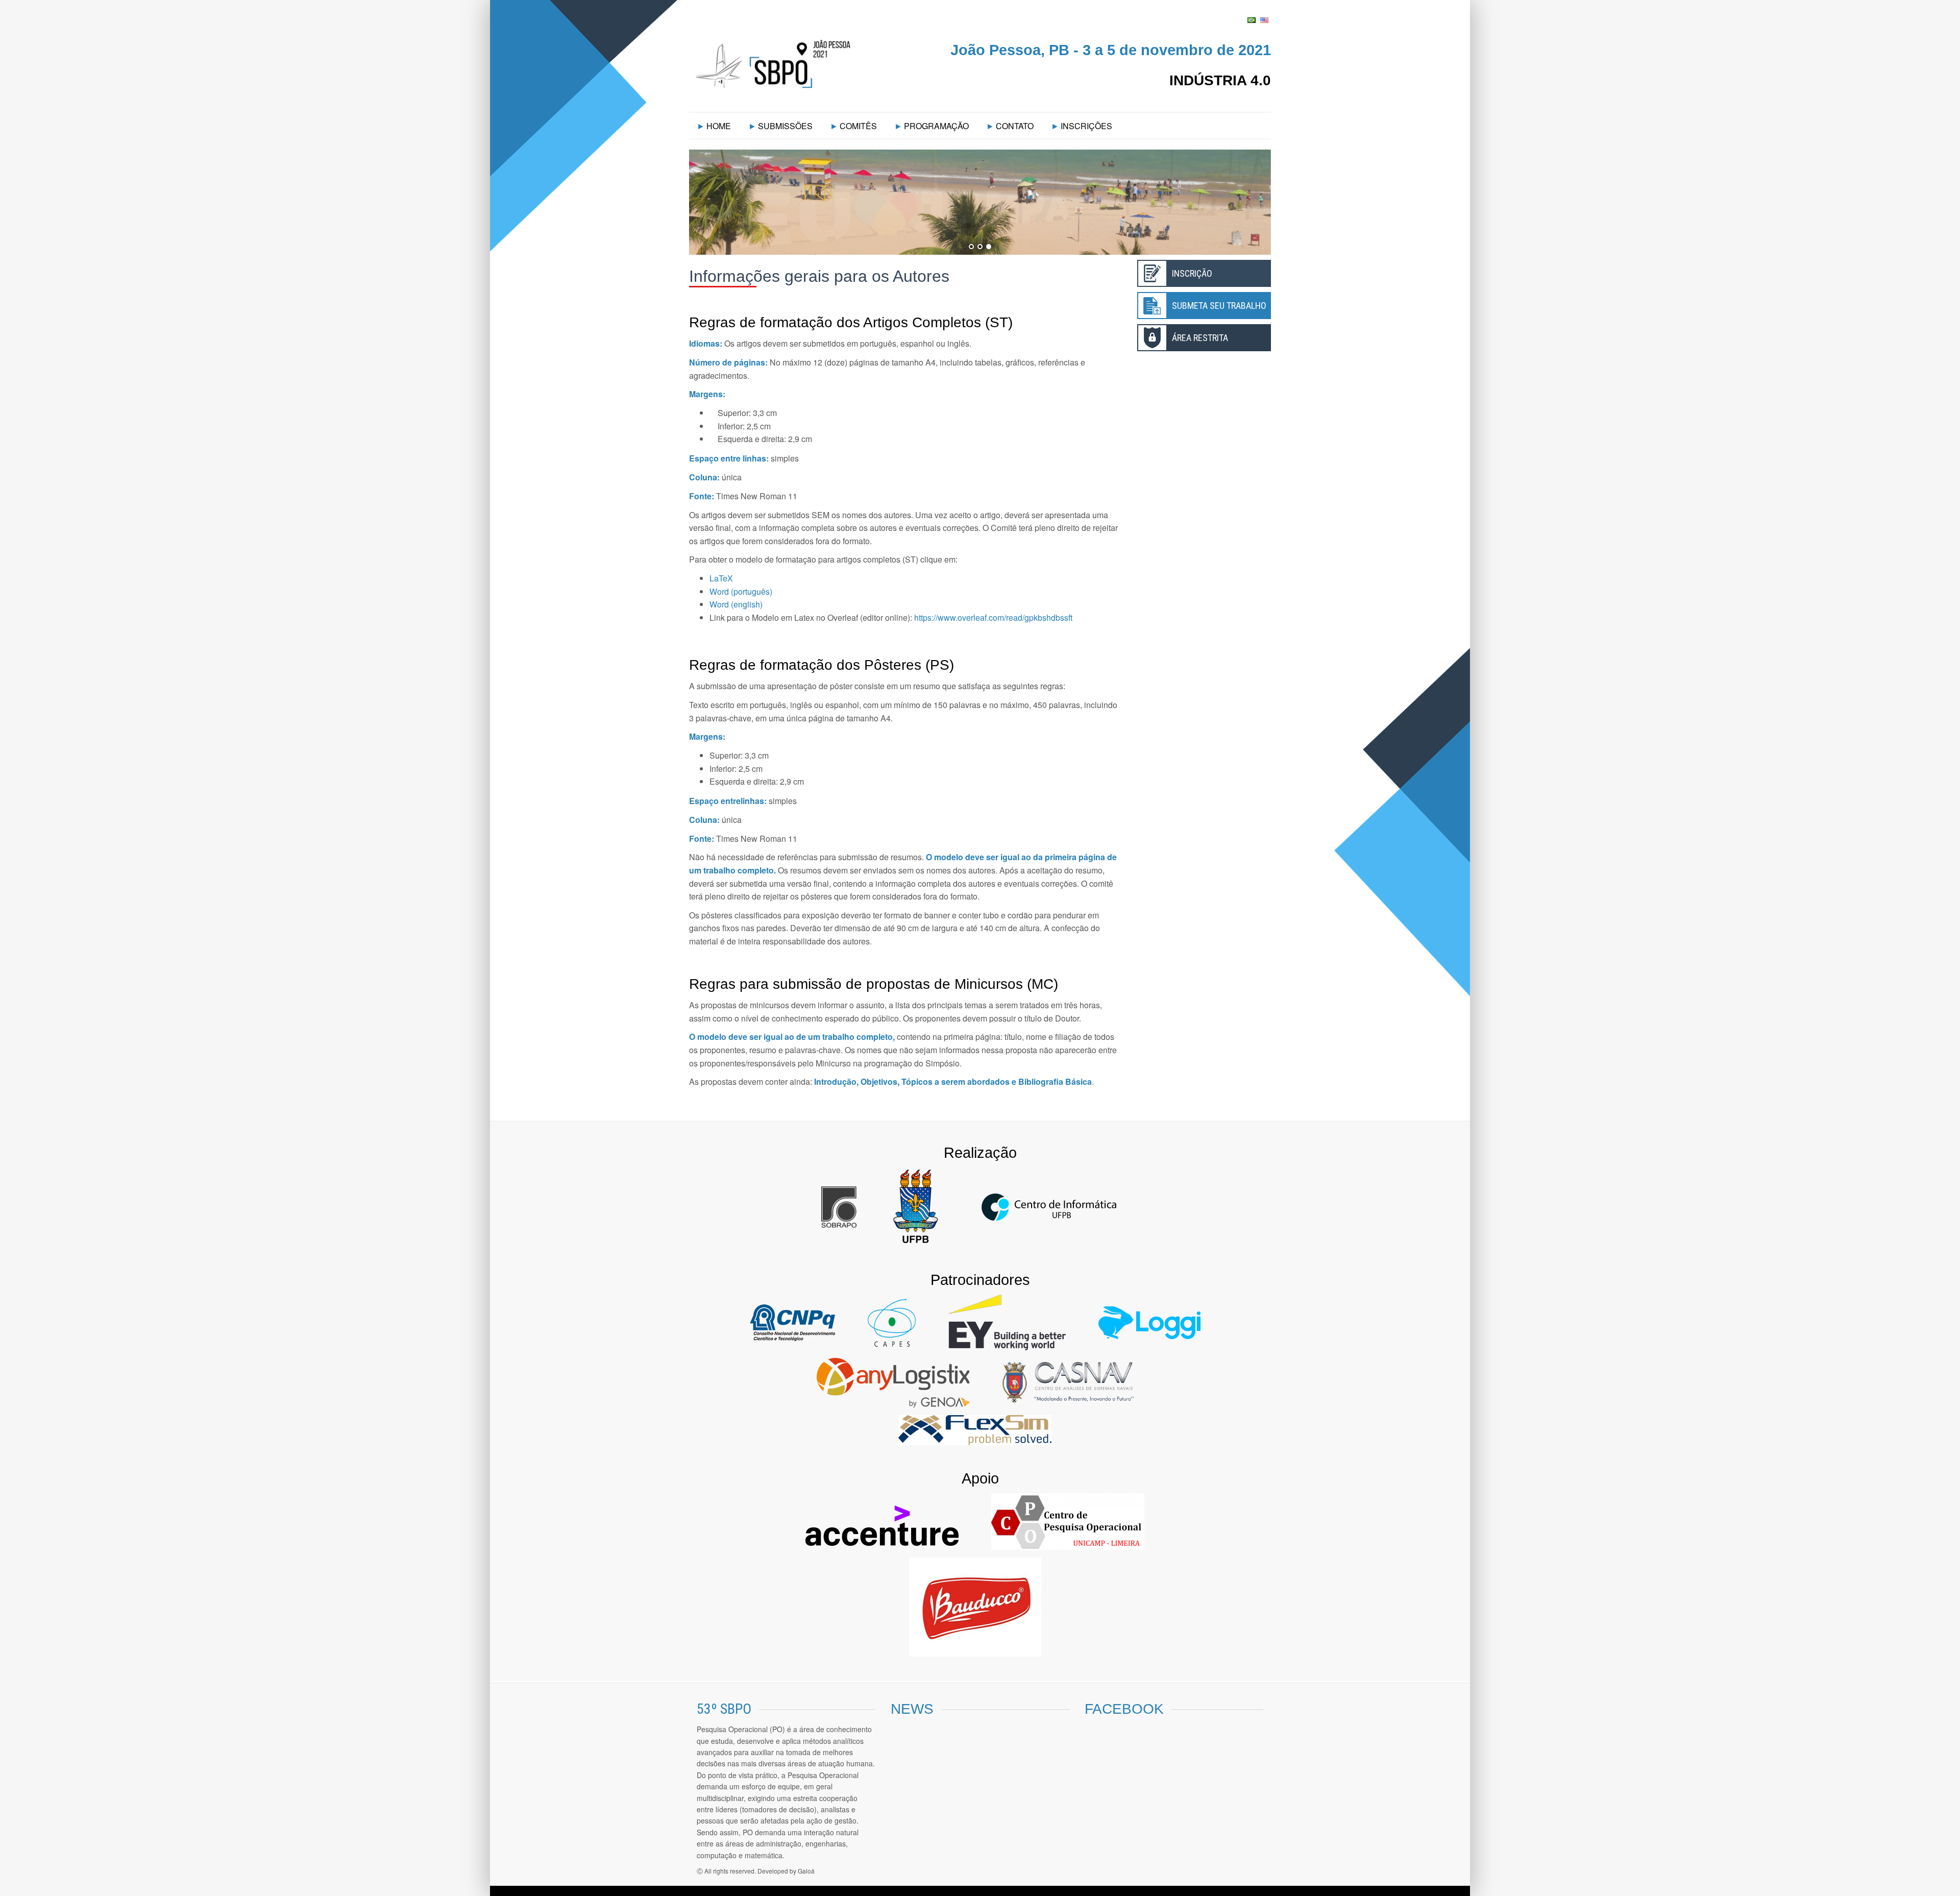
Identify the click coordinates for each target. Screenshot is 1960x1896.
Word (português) (741, 591)
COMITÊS (858, 126)
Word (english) (736, 604)
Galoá (806, 1871)
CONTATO (1015, 126)
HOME (719, 126)
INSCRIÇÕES (1086, 126)
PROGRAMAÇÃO (936, 126)
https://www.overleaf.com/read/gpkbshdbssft (993, 617)
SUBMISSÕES (785, 126)
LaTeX (721, 578)
